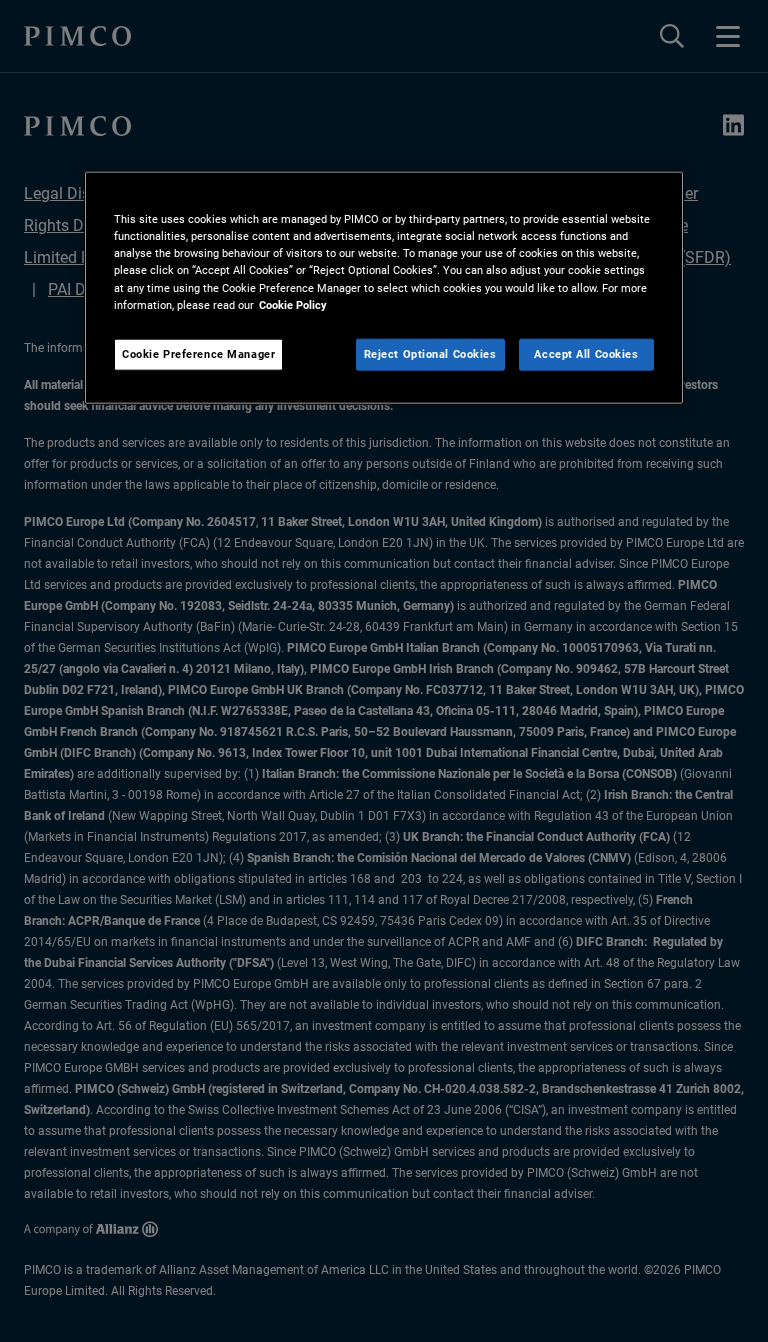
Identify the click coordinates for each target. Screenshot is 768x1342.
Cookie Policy (293, 304)
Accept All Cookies (586, 353)
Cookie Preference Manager (198, 353)
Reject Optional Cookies (430, 353)
